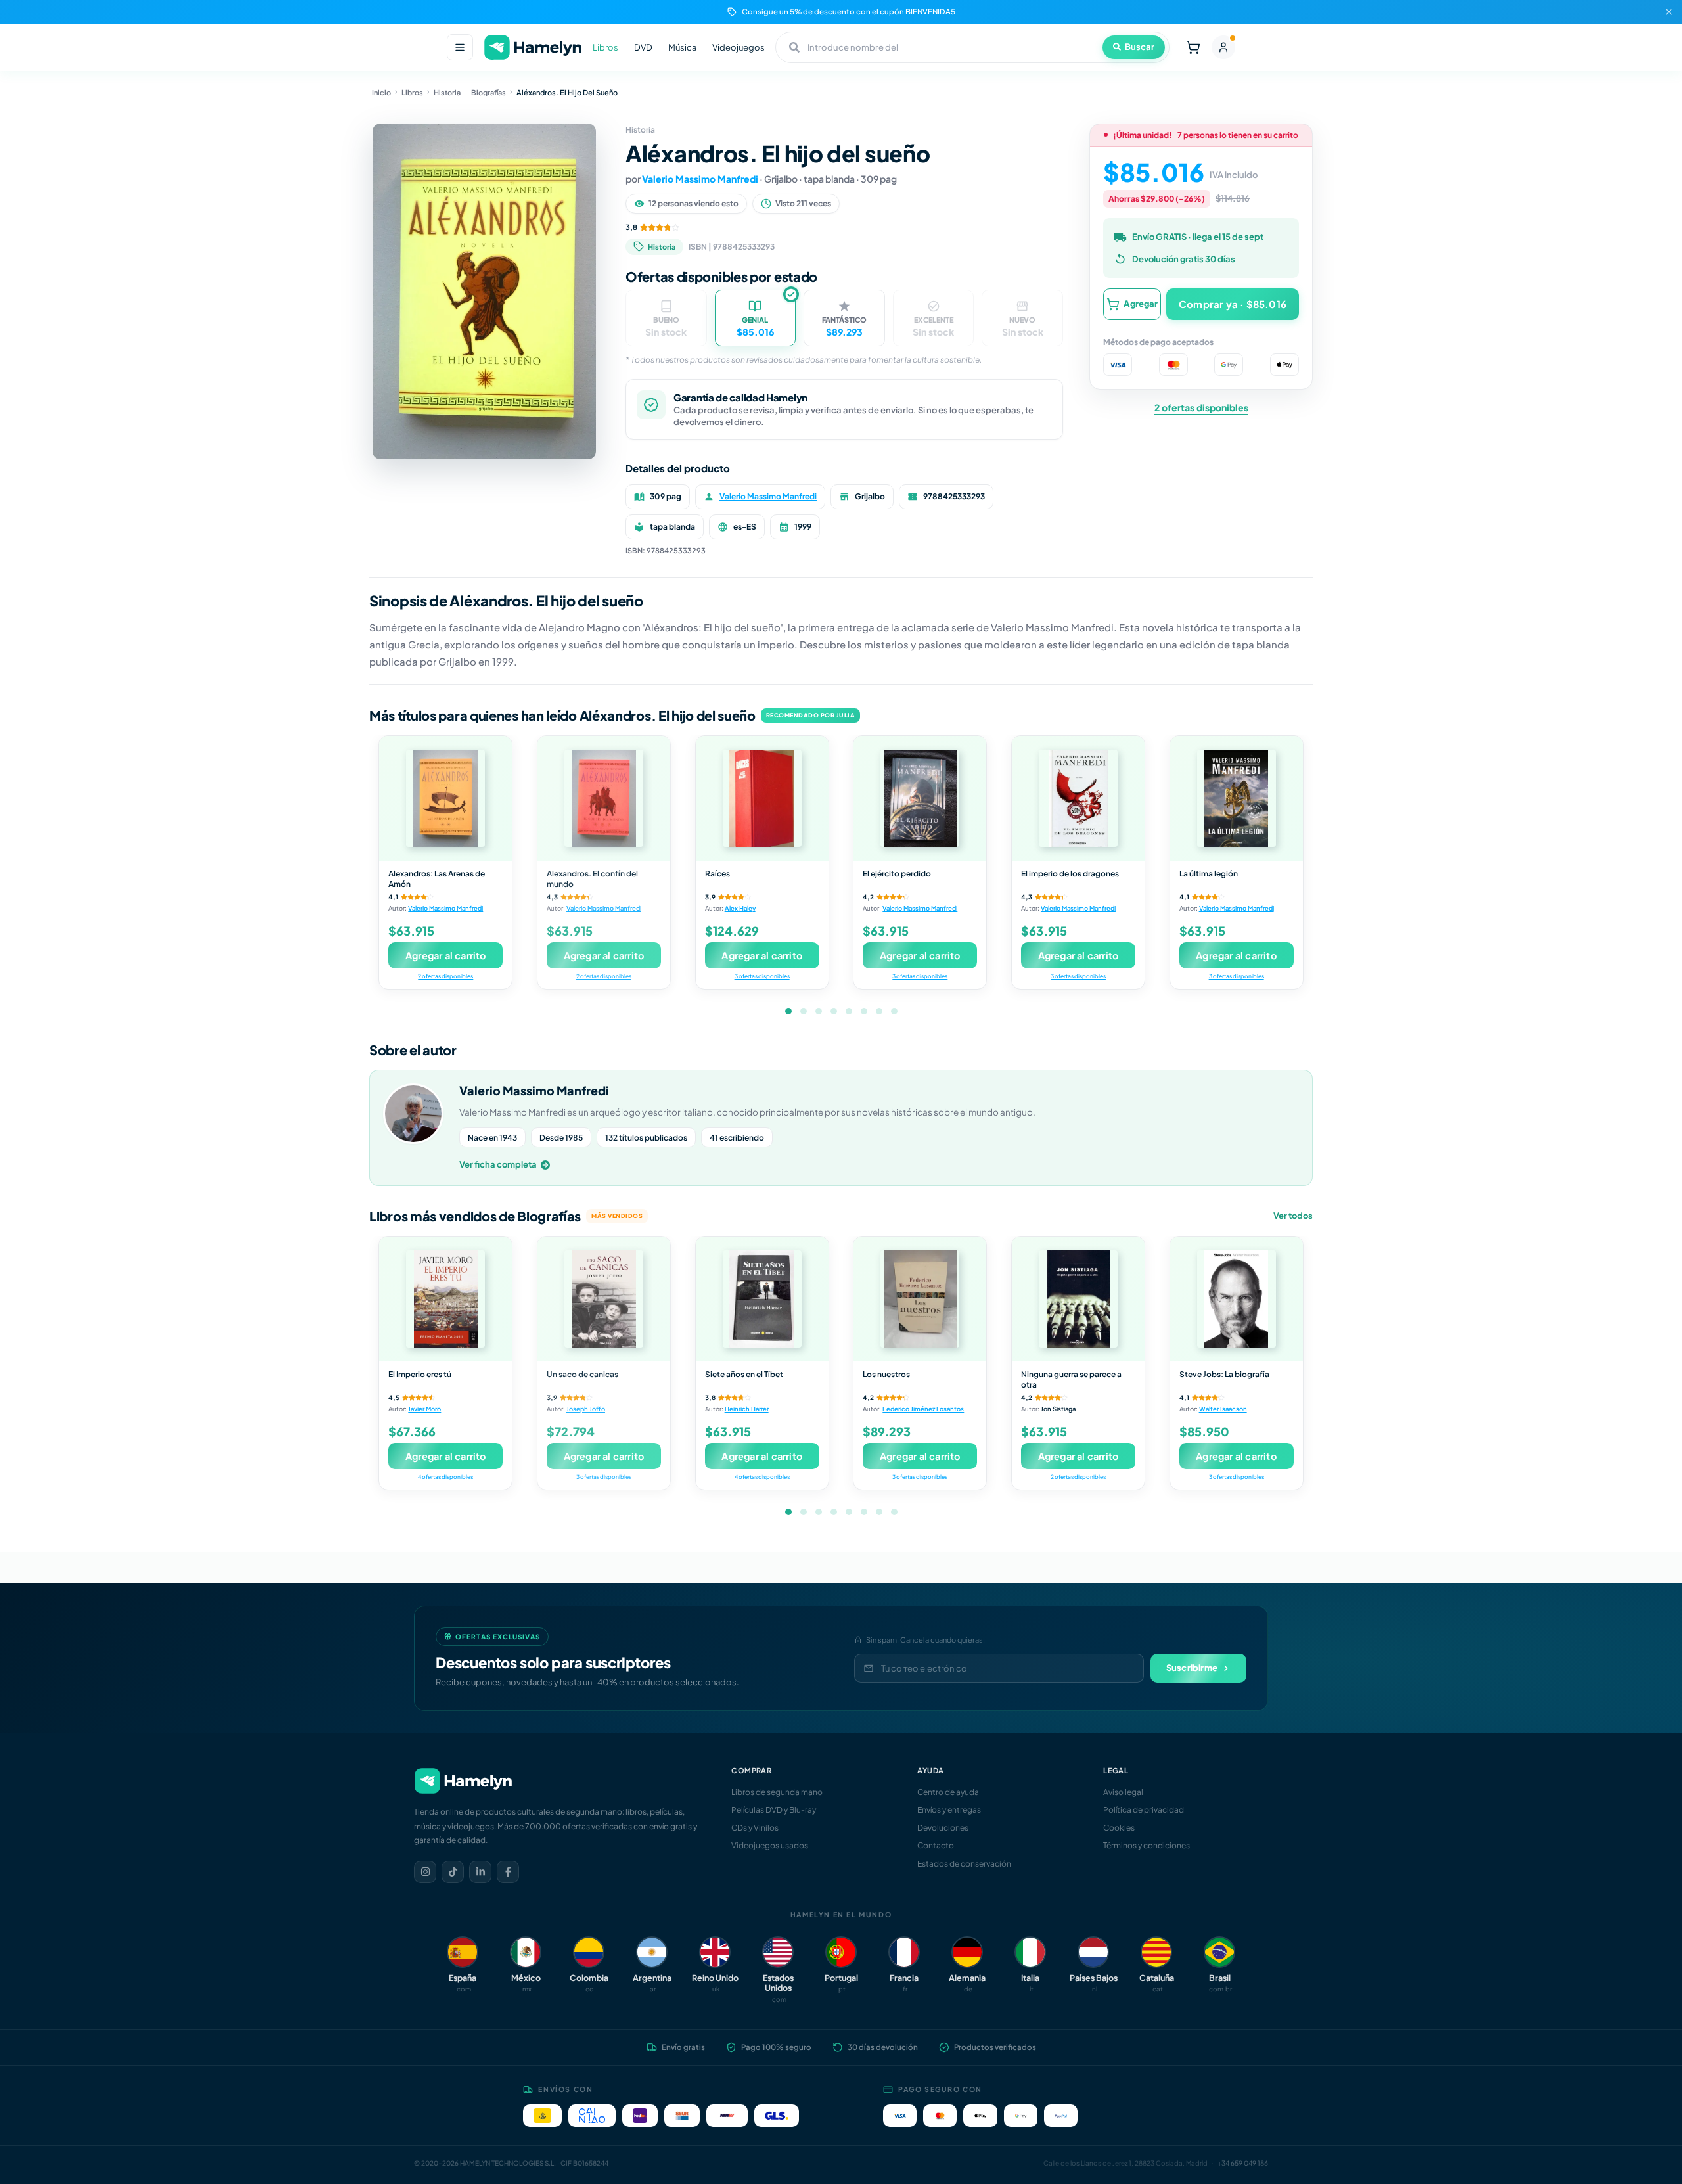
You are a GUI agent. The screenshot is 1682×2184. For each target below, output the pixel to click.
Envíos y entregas (949, 1810)
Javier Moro (424, 1409)
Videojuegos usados (770, 1845)
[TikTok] (453, 1872)
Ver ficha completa (498, 1164)
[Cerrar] (1669, 12)
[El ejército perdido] (920, 798)
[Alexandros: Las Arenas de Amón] (445, 798)
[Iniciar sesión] (1223, 47)
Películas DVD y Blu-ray (774, 1810)
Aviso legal (1123, 1792)
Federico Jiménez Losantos (923, 1409)
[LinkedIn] (480, 1872)
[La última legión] (1237, 798)
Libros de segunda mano (777, 1792)
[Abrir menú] (460, 47)
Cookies (1119, 1828)
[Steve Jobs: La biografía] (1237, 1299)
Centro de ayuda (948, 1792)
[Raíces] (762, 798)
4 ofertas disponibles (445, 1477)
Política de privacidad (1144, 1810)
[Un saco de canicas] (604, 1299)
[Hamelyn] (533, 48)
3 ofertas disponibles (762, 976)
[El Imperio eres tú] (445, 1299)
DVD (643, 47)
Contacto (936, 1845)
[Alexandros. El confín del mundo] (604, 798)
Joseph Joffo (586, 1409)
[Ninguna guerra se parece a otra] (1078, 1299)
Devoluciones (943, 1828)
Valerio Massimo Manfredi (700, 179)
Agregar (1141, 304)
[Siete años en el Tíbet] (762, 1299)
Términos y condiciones (1147, 1845)
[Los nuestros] (920, 1299)
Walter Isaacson (1223, 1409)
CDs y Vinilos (755, 1828)
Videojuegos (739, 47)
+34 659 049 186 (1243, 2163)
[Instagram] (425, 1872)
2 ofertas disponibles (1201, 407)
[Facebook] (508, 1872)
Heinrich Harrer (747, 1409)
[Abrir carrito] (1193, 47)
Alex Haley (740, 908)
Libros (605, 47)
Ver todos (1293, 1216)
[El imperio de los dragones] (1078, 798)
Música (682, 47)
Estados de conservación (964, 1864)
